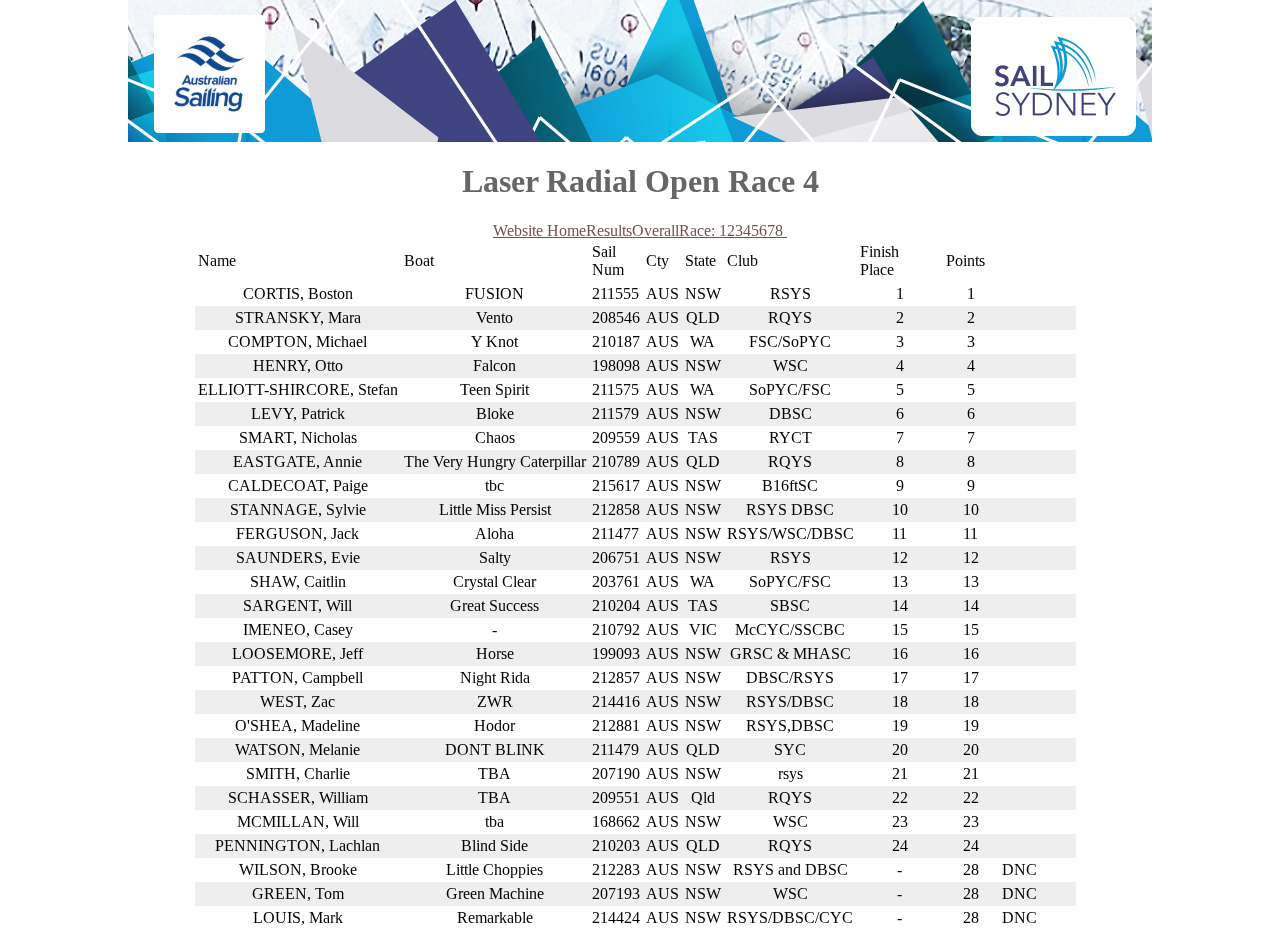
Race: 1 (703, 230)
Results (609, 230)
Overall (655, 230)
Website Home (539, 230)
